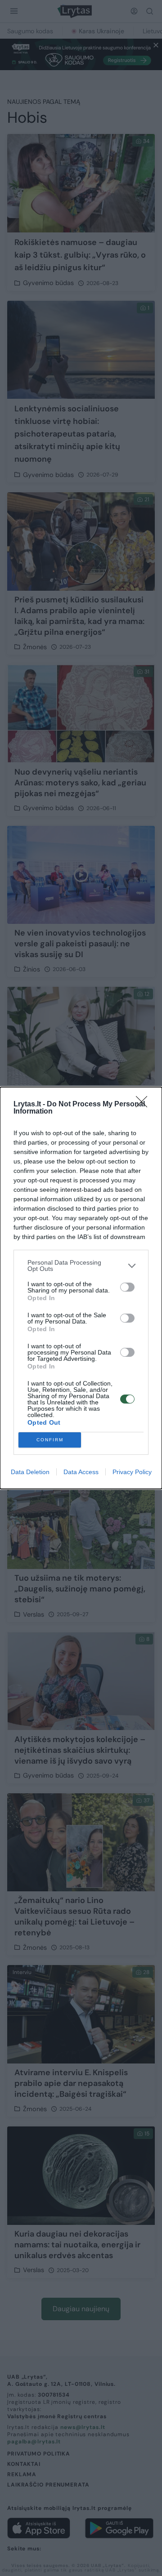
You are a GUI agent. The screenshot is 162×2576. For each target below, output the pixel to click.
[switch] (127, 1287)
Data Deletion (30, 1472)
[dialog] (81, 1288)
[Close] (144, 1105)
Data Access (81, 1472)
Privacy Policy (132, 1472)
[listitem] (81, 1266)
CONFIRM (50, 1440)
